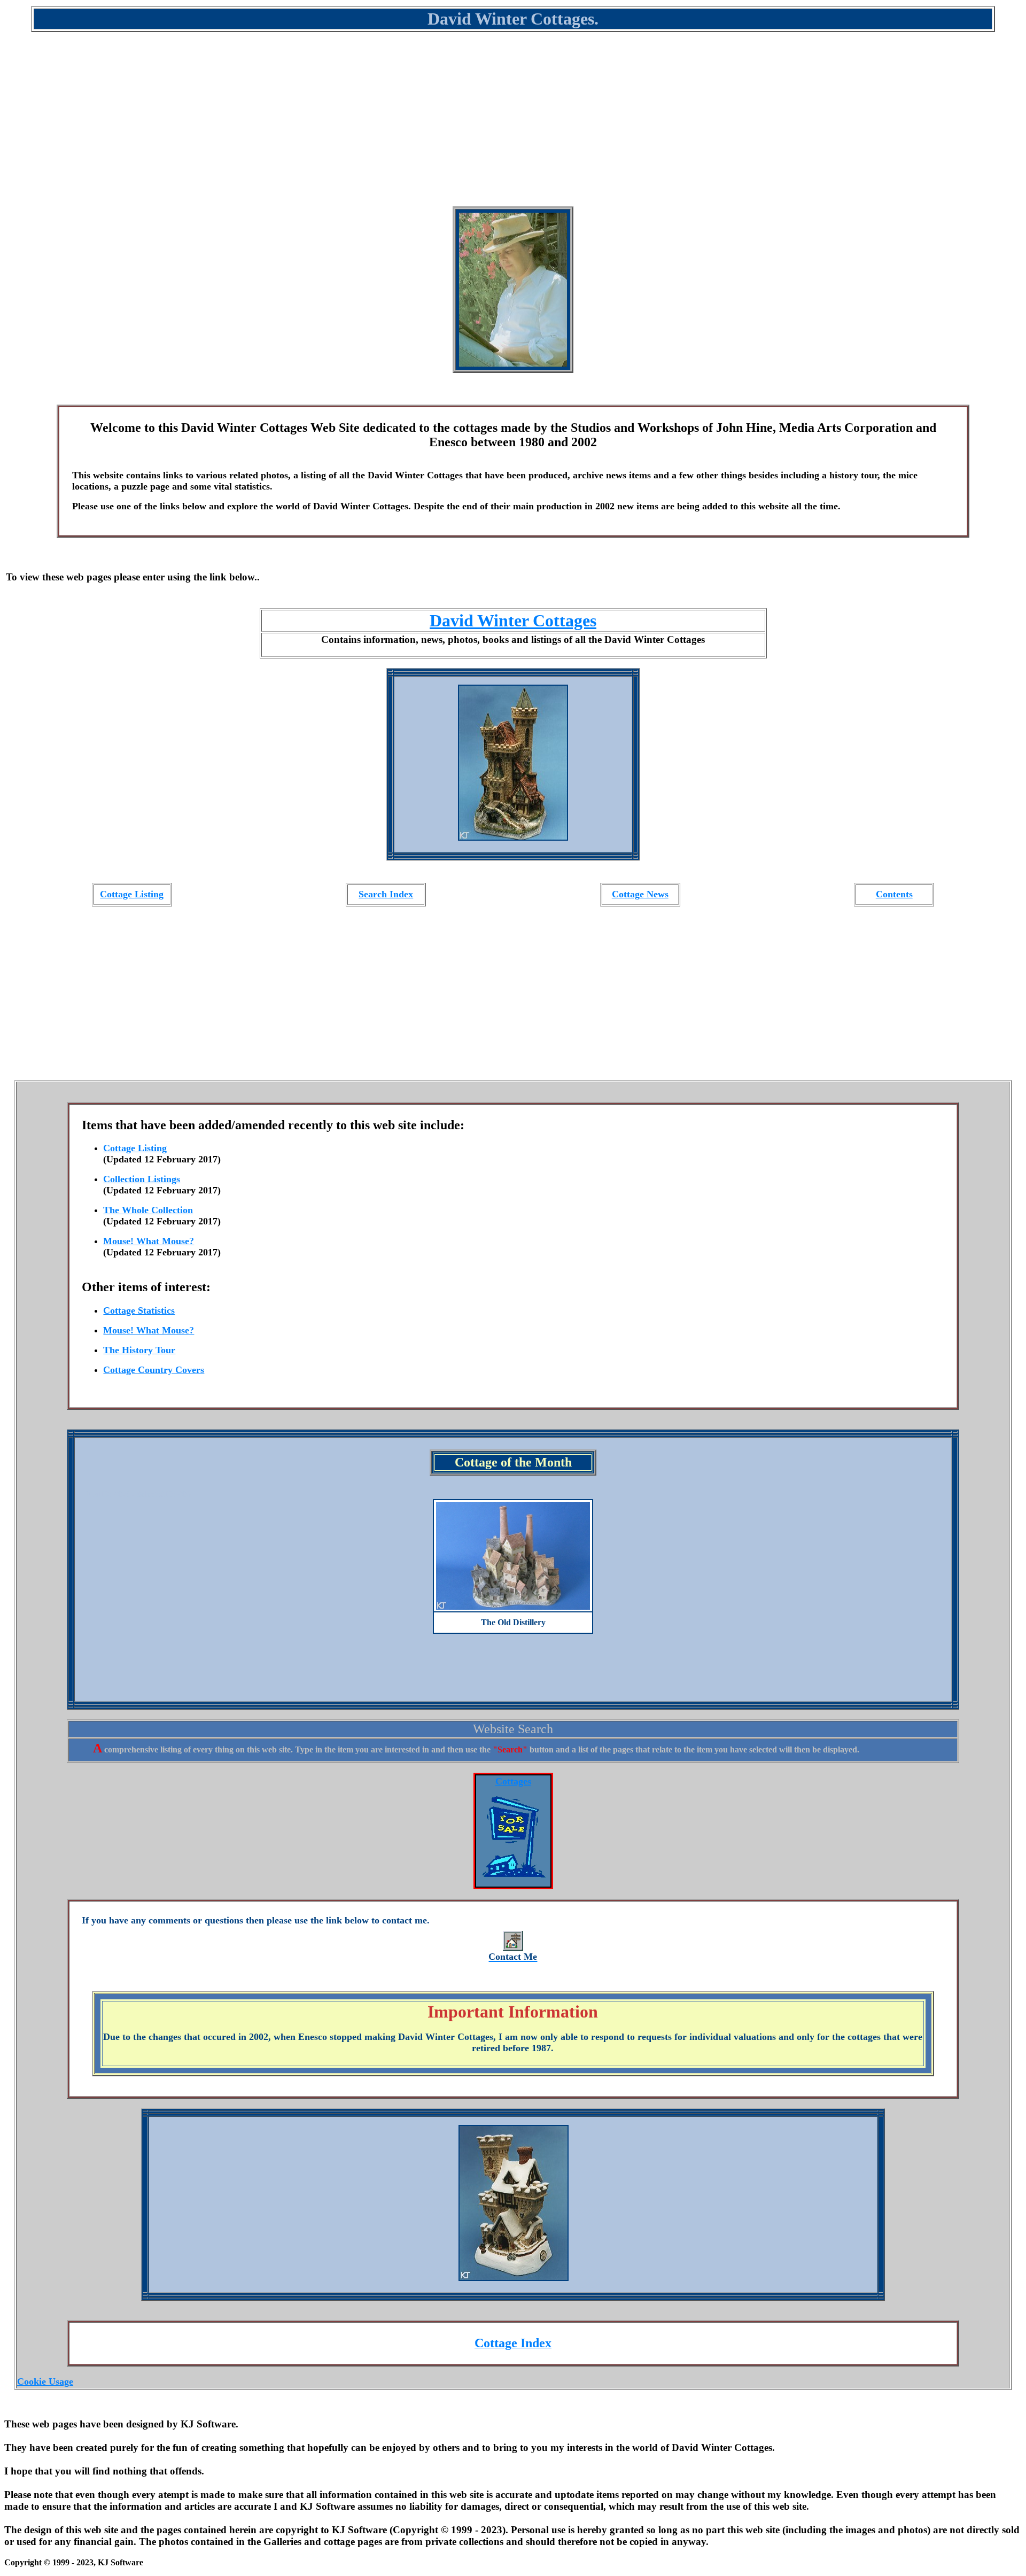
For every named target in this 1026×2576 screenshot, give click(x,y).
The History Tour (139, 1350)
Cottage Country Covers (154, 1370)
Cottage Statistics (139, 1310)
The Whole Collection (148, 1210)
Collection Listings (142, 1179)
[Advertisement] (513, 126)
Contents (894, 894)
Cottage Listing (132, 894)
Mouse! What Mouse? (149, 1241)
